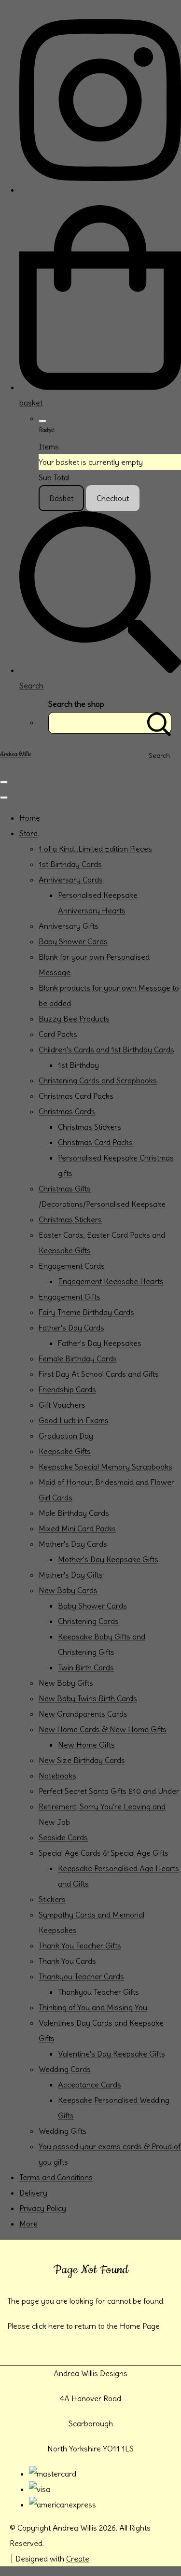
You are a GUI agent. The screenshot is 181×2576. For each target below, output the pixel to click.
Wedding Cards (65, 2069)
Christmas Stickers (90, 1127)
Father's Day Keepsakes (100, 1343)
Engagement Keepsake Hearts (111, 1281)
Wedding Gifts (63, 2131)
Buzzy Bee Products (74, 1019)
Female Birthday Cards (78, 1358)
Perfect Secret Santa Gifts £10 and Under (109, 1791)
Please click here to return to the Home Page (84, 2326)
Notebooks (57, 1776)
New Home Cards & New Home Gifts (103, 1729)
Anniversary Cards (71, 880)
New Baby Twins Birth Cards (88, 1698)
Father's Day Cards (71, 1328)
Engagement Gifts (70, 1297)
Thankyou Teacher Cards (81, 1976)
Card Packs (58, 1034)
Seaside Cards (63, 1837)
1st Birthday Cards (70, 864)
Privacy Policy (43, 2208)
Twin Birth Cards (86, 1667)
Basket (61, 498)
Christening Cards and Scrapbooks (98, 1080)
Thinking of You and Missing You (93, 2007)
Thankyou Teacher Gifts (98, 1992)
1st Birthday (78, 1065)
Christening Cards (88, 1621)
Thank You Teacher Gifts (80, 1946)
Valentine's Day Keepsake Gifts (111, 2054)
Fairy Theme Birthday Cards (86, 1312)
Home (30, 818)
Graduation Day (66, 1436)
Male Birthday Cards (74, 1513)
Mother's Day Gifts (71, 1575)
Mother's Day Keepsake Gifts (108, 1559)
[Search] (159, 723)
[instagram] (100, 190)
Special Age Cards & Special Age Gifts (104, 1853)
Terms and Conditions (56, 2177)
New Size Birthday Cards (82, 1760)
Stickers (52, 1899)
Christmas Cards (67, 1111)
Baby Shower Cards (73, 941)
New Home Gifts (86, 1745)
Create (78, 2559)
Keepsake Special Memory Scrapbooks (105, 1467)
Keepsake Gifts (65, 1451)
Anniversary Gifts (69, 926)
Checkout (113, 498)
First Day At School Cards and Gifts (99, 1374)
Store (28, 833)
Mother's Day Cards (73, 1544)
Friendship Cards (67, 1389)
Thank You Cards (67, 1961)
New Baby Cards (68, 1590)
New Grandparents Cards (83, 1714)
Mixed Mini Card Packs (77, 1528)
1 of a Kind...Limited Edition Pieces (95, 849)
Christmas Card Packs (76, 1096)
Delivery (33, 2193)
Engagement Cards (72, 1266)
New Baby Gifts (66, 1683)
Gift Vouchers (62, 1405)
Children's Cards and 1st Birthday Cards (106, 1050)
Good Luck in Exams (74, 1420)
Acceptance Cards (90, 2085)
